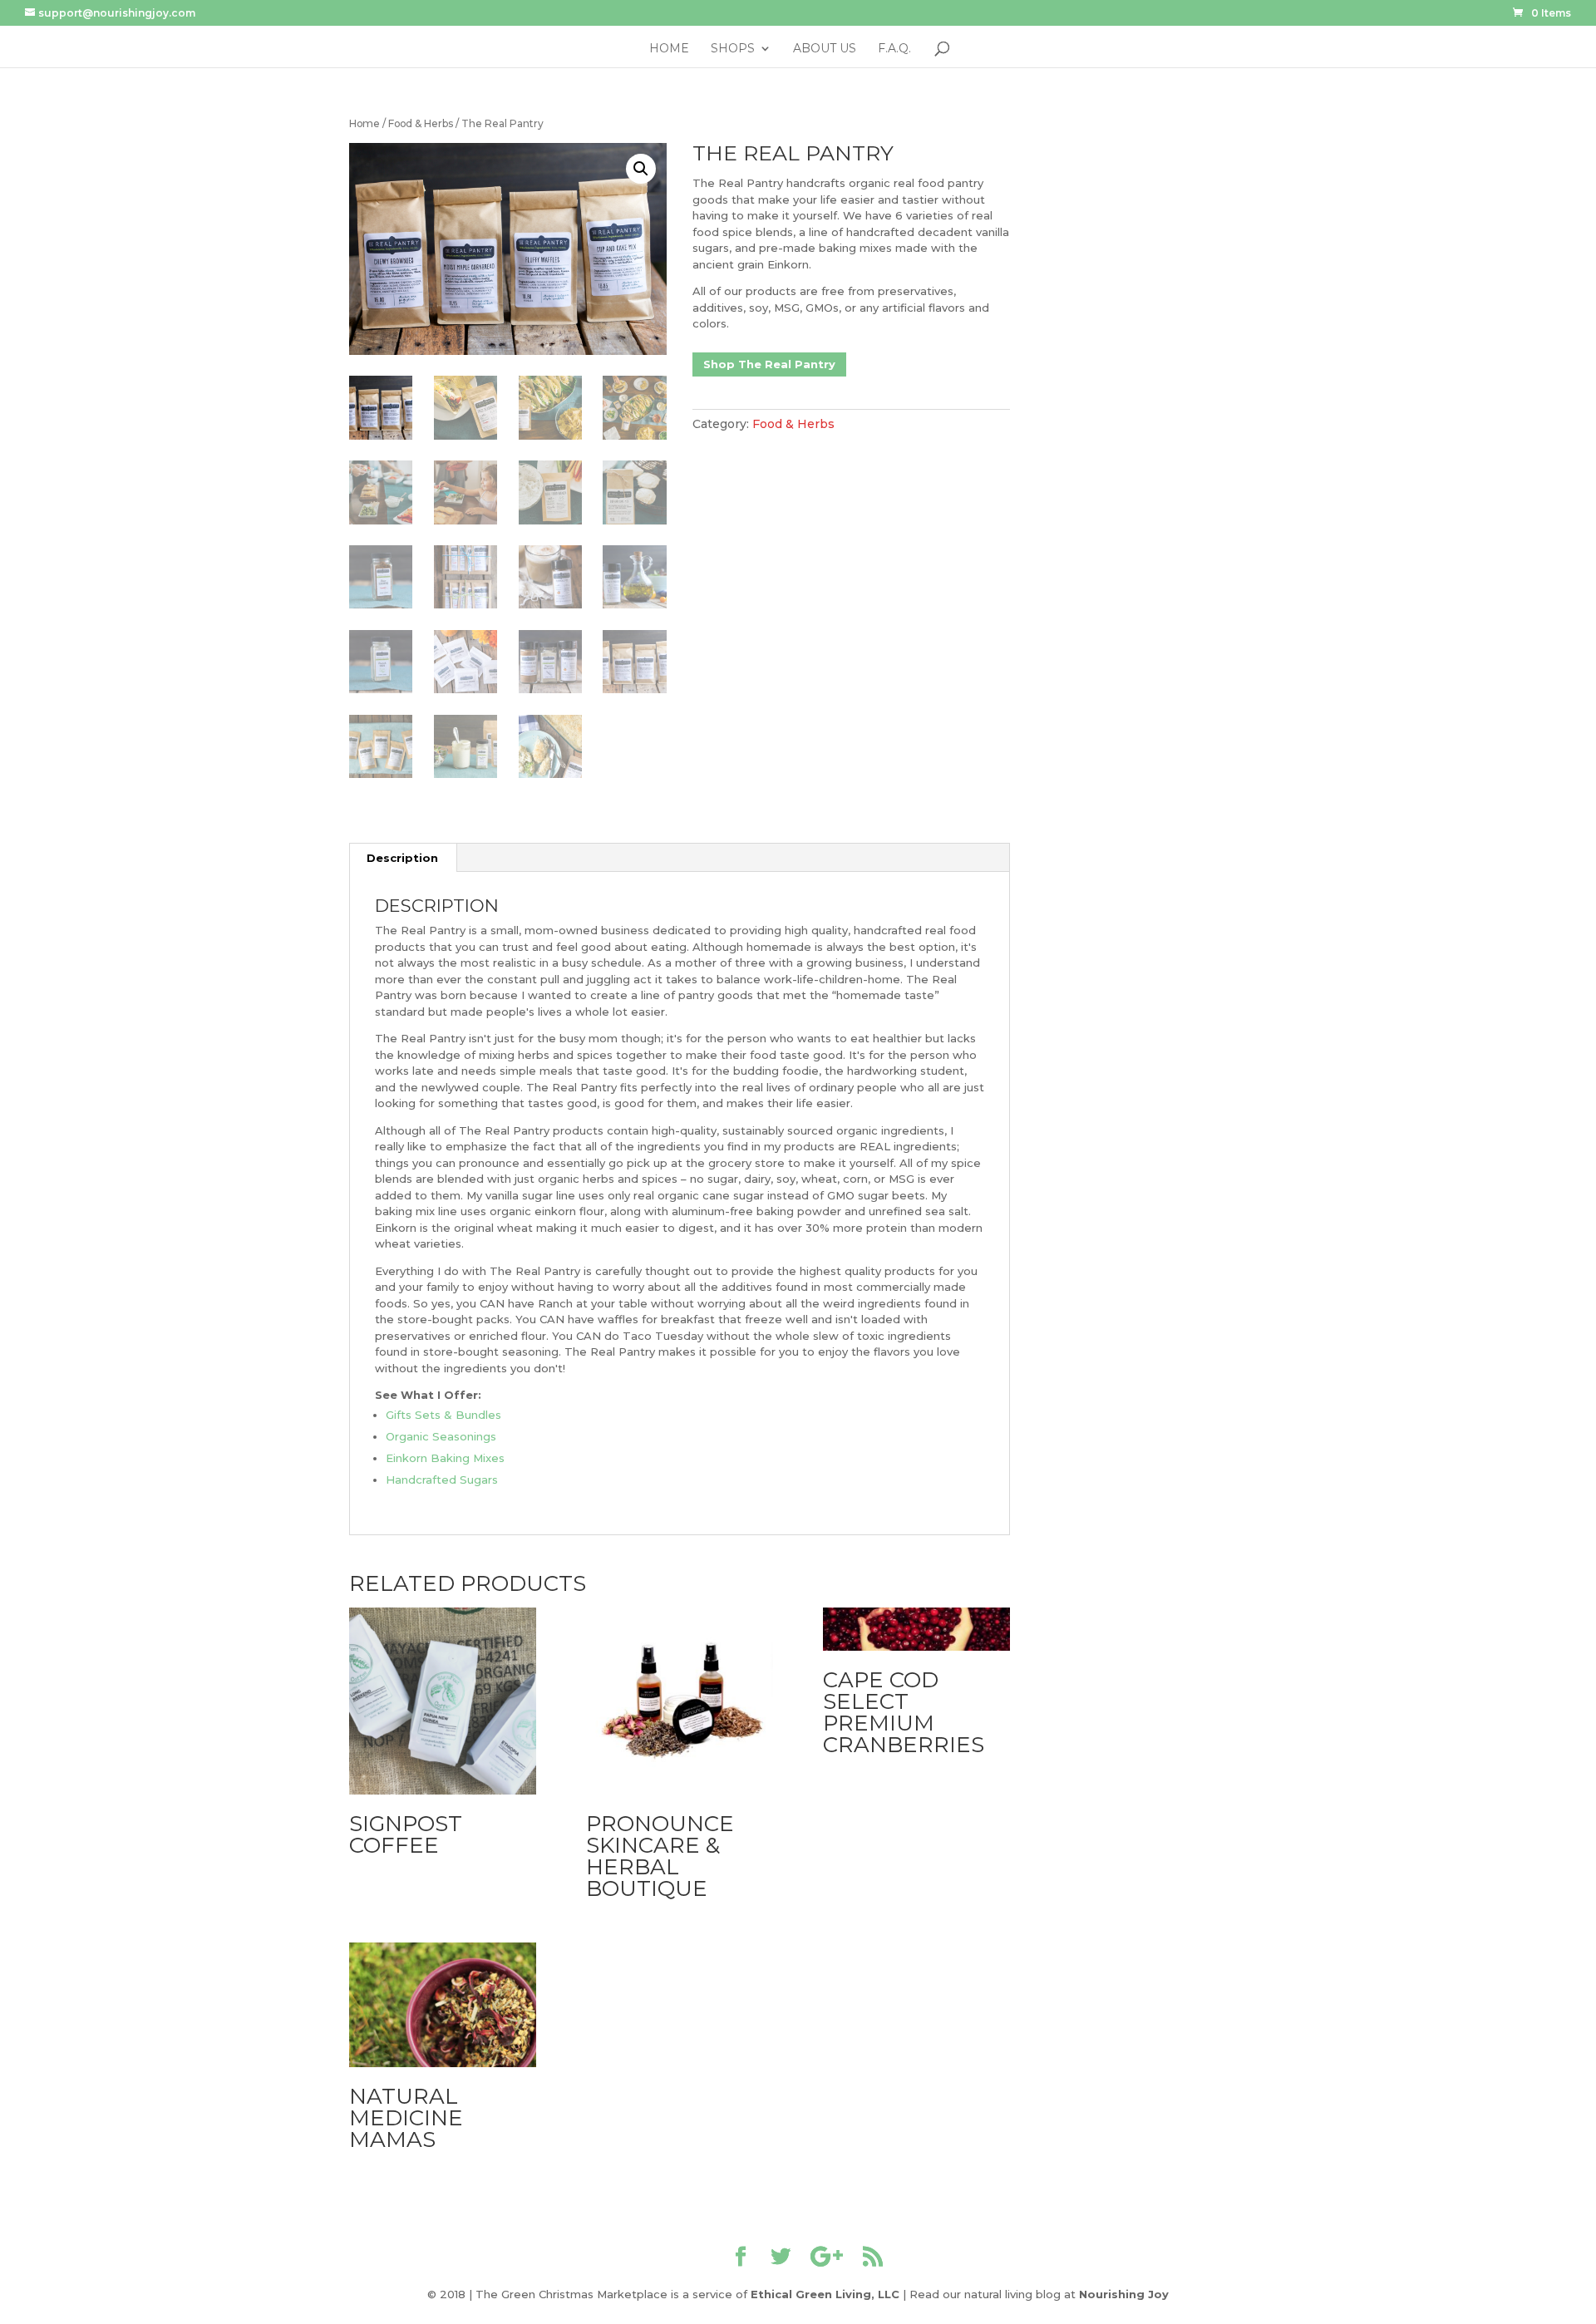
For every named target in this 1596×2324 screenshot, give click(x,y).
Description (402, 858)
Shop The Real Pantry (769, 364)
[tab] (403, 858)
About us (825, 49)
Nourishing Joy (1124, 2294)
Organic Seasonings (441, 1436)
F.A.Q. (894, 49)
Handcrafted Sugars (442, 1480)
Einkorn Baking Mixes (445, 1458)
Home (669, 49)
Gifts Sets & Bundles (443, 1415)
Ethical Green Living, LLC (825, 2294)
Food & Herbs (421, 123)
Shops (733, 49)
